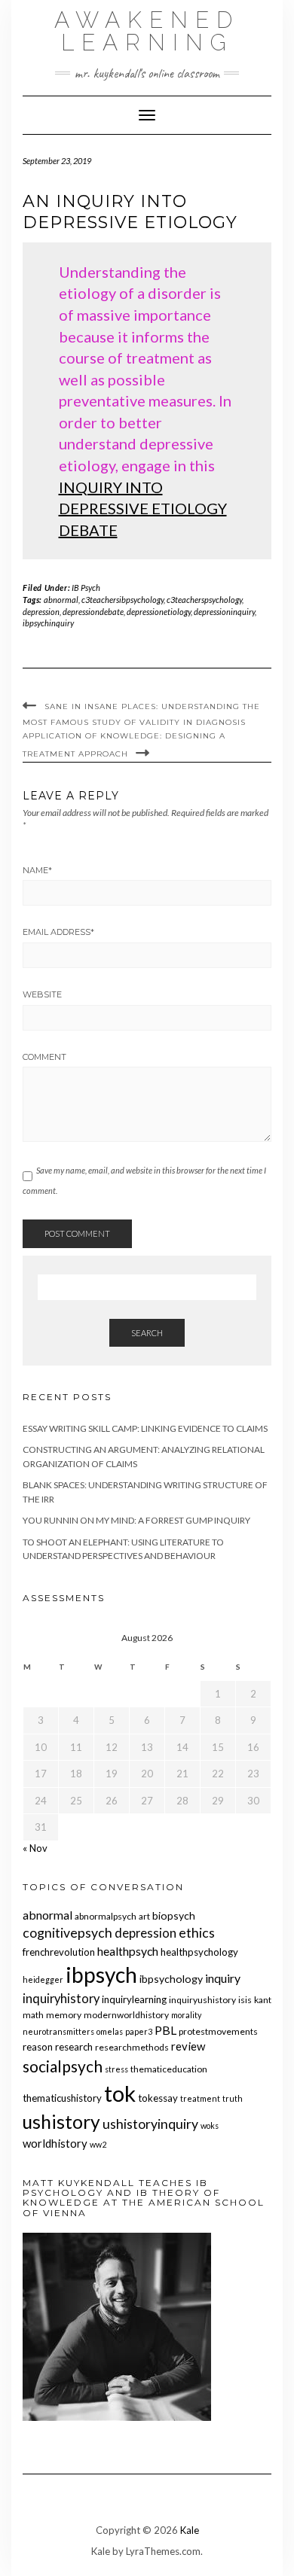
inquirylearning (134, 1999)
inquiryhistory (61, 1999)
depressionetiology (159, 612)
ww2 (98, 2144)
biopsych (174, 1915)
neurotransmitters (58, 2031)
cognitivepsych (67, 1933)
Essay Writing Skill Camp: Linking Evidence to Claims (145, 1428)
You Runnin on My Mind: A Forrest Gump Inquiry (136, 1520)
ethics (197, 1933)
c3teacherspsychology (204, 600)
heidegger (43, 1979)
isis (245, 2000)
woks (210, 2125)
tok (120, 2093)
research (74, 2047)
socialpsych (63, 2066)
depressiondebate (93, 612)
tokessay (158, 2098)
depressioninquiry (224, 612)
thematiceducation (169, 2069)
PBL (165, 2030)
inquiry (223, 1978)
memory (64, 2015)
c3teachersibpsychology (122, 600)
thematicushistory (62, 2098)
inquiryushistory (202, 2000)
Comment (44, 1057)
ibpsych (101, 1975)
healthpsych (128, 1951)
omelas (110, 2031)
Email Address (58, 932)
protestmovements (218, 2031)
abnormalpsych (106, 1916)
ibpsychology (171, 1979)
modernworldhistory (126, 2015)
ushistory (61, 2122)
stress (116, 2069)
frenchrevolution (59, 1952)
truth (233, 2098)
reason (38, 2047)
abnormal (61, 600)
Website (42, 994)
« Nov (35, 1848)
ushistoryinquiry (150, 2124)
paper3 (139, 2031)
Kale (190, 2530)
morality (186, 2015)
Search (147, 1333)
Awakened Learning (147, 31)
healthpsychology (199, 1952)
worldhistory (55, 2143)
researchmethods (132, 2047)
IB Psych (86, 588)
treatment (200, 2098)
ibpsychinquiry (48, 623)
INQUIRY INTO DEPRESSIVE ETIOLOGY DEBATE (143, 509)
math (33, 2015)
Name (37, 870)
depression (41, 612)
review (188, 2046)
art (144, 1916)
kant (263, 2000)
